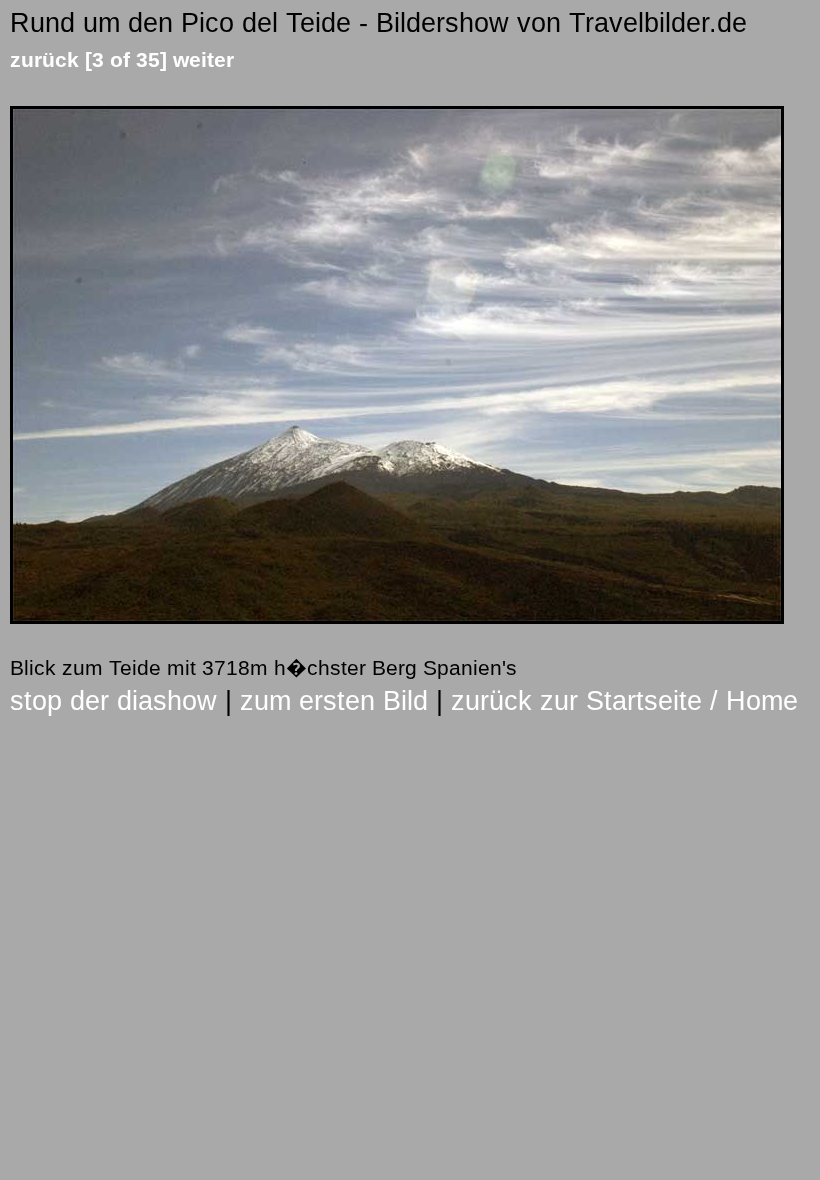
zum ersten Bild (334, 701)
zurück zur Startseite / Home (624, 701)
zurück (44, 59)
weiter (203, 59)
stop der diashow (113, 701)
